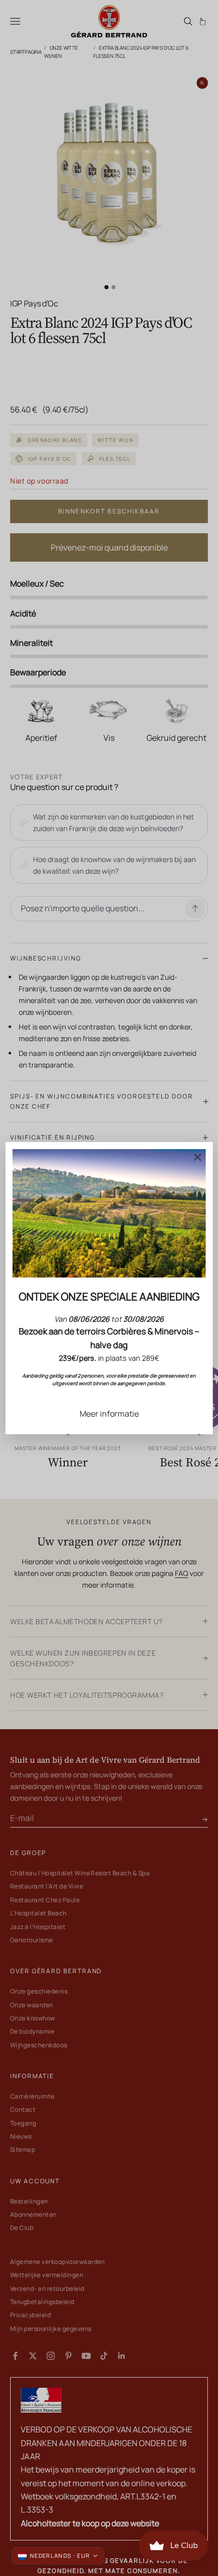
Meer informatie (109, 1413)
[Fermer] (197, 1157)
